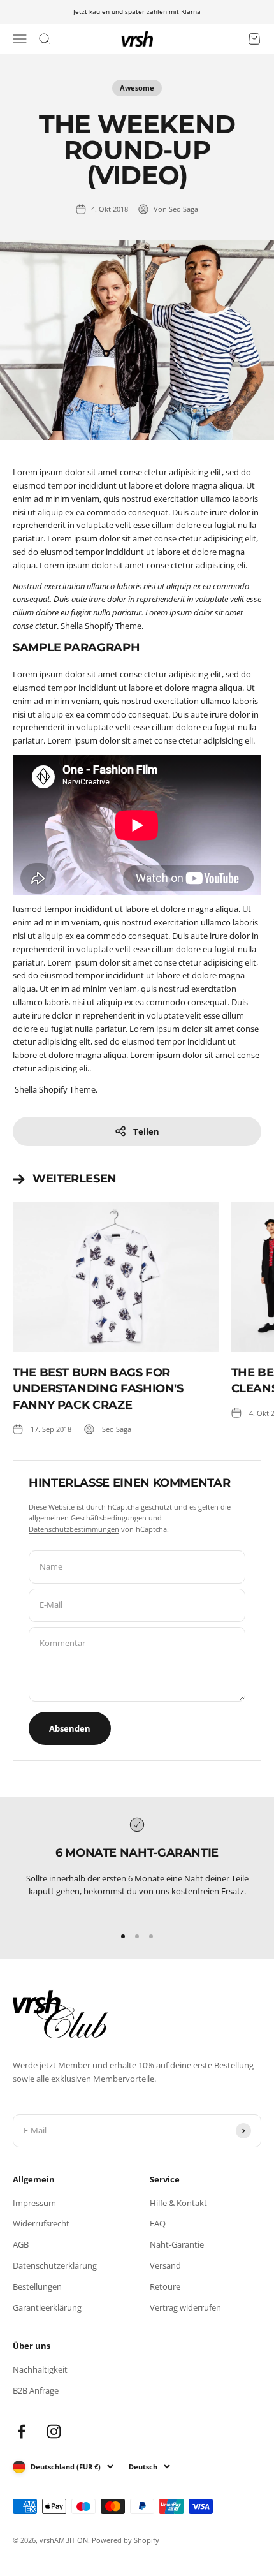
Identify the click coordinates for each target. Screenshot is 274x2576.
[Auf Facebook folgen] (21, 2432)
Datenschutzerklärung (55, 2265)
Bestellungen (37, 2286)
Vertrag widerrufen (185, 2307)
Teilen (146, 1131)
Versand (165, 2265)
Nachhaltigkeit (40, 2369)
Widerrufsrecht (41, 2223)
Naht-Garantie (177, 2244)
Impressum (34, 2203)
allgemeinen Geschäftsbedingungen (88, 1518)
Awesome (137, 88)
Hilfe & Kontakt (178, 2203)
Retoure (165, 2286)
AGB (21, 2244)
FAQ (158, 2223)
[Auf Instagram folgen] (54, 2432)
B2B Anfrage (36, 2390)
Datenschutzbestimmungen (74, 1529)
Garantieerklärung (47, 2307)
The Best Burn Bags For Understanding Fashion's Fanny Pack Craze (98, 1388)
